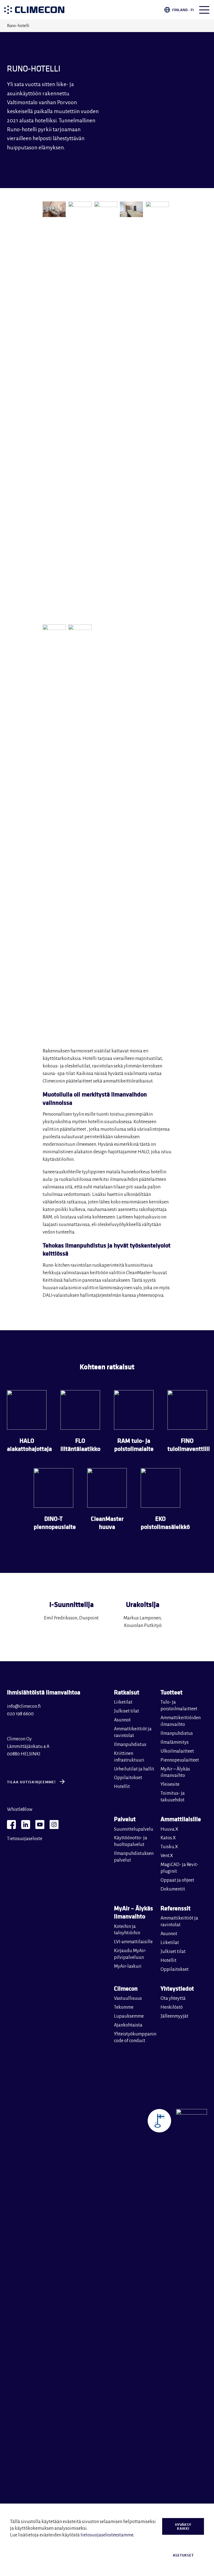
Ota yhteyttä (173, 1998)
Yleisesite (170, 1784)
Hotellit (122, 1787)
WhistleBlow (20, 1809)
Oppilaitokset (128, 1778)
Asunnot (122, 1720)
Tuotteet (172, 1692)
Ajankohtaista (128, 2025)
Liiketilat (123, 1702)
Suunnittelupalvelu (134, 1829)
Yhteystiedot (177, 1988)
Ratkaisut (127, 1692)
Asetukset (183, 2555)
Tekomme (124, 2007)
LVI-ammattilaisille (133, 1942)
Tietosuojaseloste (25, 1839)
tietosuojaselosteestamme (107, 2535)
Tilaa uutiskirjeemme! (31, 1782)
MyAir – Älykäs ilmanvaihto (133, 1912)
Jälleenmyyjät (174, 2016)
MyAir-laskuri (128, 1966)
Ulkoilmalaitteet (177, 1751)
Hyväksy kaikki (183, 2526)
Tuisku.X (169, 1847)
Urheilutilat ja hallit (134, 1769)
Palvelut (125, 1819)
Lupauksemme (129, 2016)
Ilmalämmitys (175, 1742)
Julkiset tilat (127, 1711)
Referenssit (176, 1908)
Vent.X (167, 1856)
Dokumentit (173, 1889)
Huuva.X (169, 1829)
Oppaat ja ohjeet (177, 1880)
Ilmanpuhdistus (130, 1745)
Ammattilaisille (181, 1819)
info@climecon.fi (24, 1706)
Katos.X (168, 1838)
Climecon (126, 1988)
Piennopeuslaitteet (180, 1760)
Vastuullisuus (128, 1998)
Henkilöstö (172, 2007)
